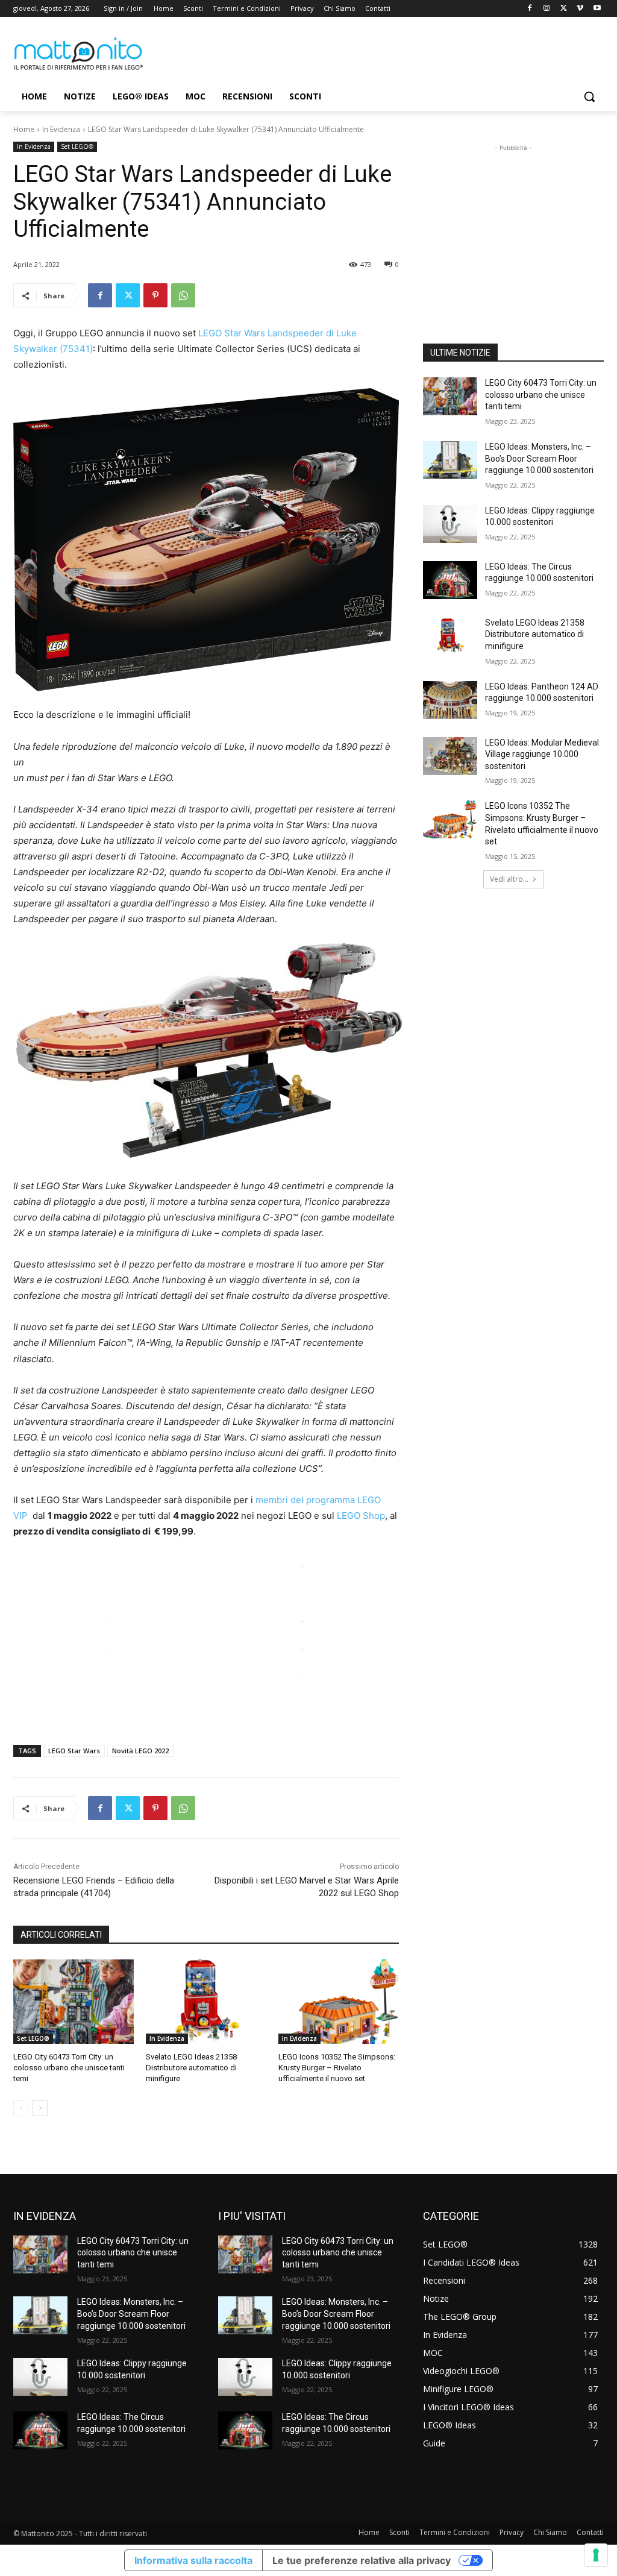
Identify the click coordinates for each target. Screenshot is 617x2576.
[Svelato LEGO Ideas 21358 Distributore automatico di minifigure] (206, 2002)
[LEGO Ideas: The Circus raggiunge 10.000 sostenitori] (450, 580)
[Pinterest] (155, 295)
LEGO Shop (361, 1516)
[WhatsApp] (183, 295)
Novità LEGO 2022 (140, 1751)
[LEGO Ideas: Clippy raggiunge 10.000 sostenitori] (450, 524)
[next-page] (40, 2108)
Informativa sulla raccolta (193, 2560)
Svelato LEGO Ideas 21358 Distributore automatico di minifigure (191, 2068)
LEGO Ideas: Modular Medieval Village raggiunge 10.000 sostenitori (542, 754)
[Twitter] (564, 9)
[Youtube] (597, 9)
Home (24, 129)
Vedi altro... (509, 879)
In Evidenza (61, 129)
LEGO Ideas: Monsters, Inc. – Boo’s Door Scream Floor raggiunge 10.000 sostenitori (539, 458)
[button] (589, 96)
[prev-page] (21, 2108)
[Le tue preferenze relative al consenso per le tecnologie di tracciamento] (596, 2555)
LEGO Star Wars (74, 1751)
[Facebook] (530, 9)
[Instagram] (547, 9)
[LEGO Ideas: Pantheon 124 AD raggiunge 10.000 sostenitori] (450, 700)
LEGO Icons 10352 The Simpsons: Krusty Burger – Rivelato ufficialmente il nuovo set (337, 2068)
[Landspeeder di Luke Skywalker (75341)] (206, 540)
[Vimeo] (580, 9)
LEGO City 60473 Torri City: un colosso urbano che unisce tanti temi (69, 2068)
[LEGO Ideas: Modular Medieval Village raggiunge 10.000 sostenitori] (450, 756)
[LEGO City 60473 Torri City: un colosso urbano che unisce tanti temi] (74, 2002)
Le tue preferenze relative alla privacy (362, 2560)
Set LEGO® (77, 146)
